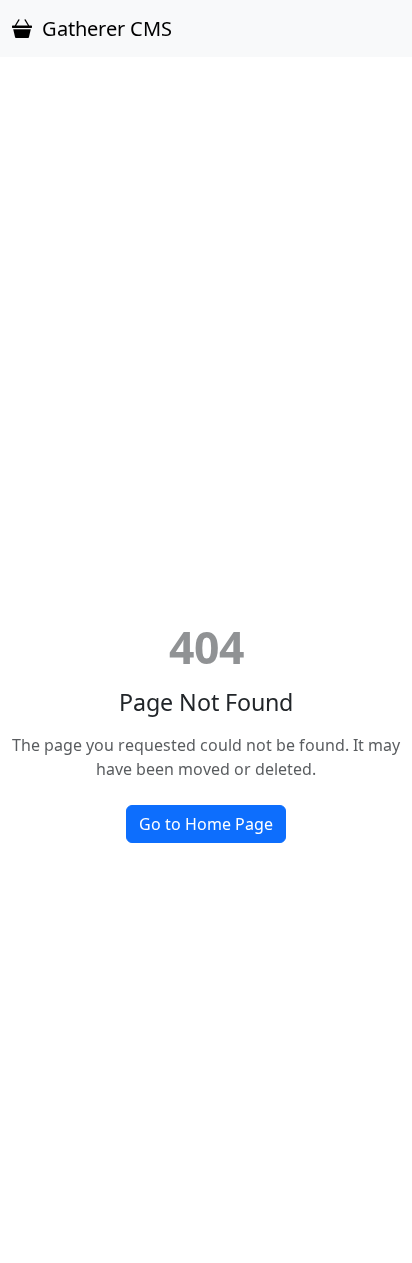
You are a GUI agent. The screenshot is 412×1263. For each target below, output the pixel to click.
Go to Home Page (206, 824)
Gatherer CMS (107, 28)
